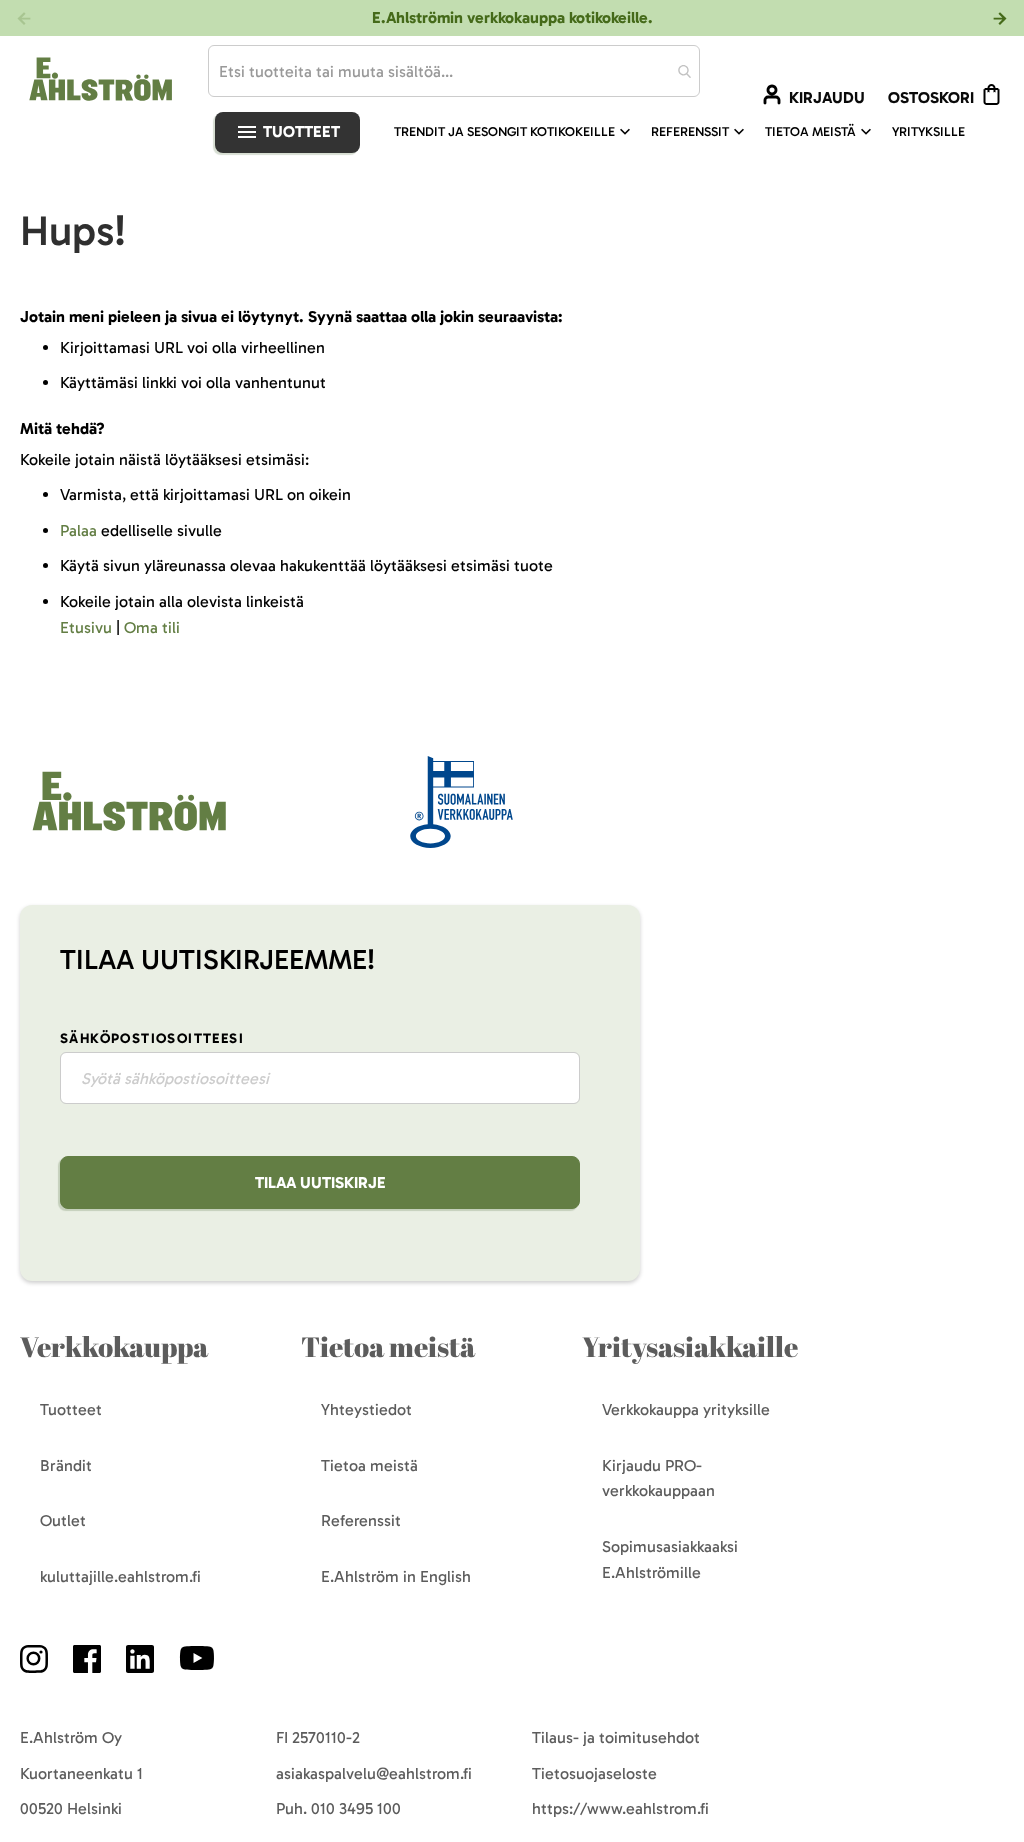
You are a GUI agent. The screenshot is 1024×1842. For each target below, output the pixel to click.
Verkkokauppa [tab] (114, 1346)
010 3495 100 (356, 1808)
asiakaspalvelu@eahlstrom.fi (374, 1773)
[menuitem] (514, 132)
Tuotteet (299, 131)
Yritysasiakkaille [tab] (690, 1346)
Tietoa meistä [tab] (388, 1346)
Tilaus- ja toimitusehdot (616, 1737)
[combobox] (453, 71)
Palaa (78, 530)
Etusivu (86, 627)
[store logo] (127, 832)
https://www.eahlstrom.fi (620, 1808)
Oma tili (152, 627)
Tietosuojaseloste (594, 1773)
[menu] (687, 132)
